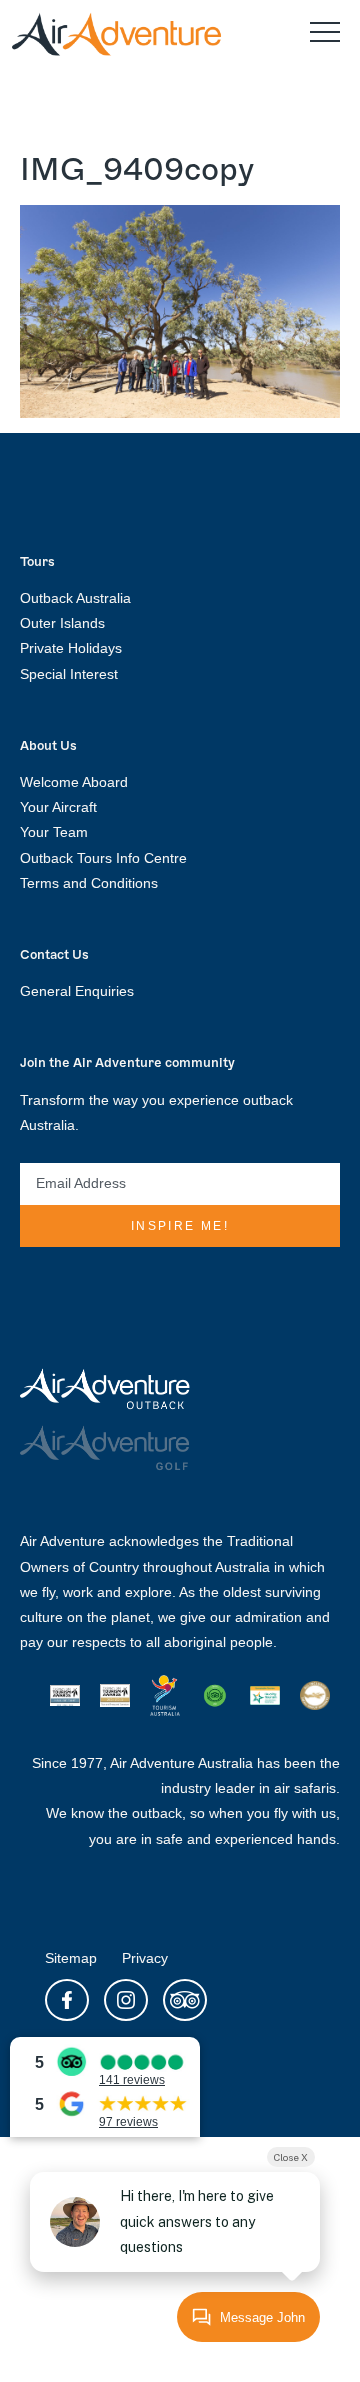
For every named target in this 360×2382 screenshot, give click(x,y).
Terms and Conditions (89, 883)
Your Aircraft (58, 807)
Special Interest (69, 674)
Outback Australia (75, 598)
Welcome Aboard (74, 782)
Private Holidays (71, 648)
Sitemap (71, 1958)
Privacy (145, 1958)
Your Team (54, 832)
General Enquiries (77, 991)
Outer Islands (62, 623)
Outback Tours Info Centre (103, 858)
